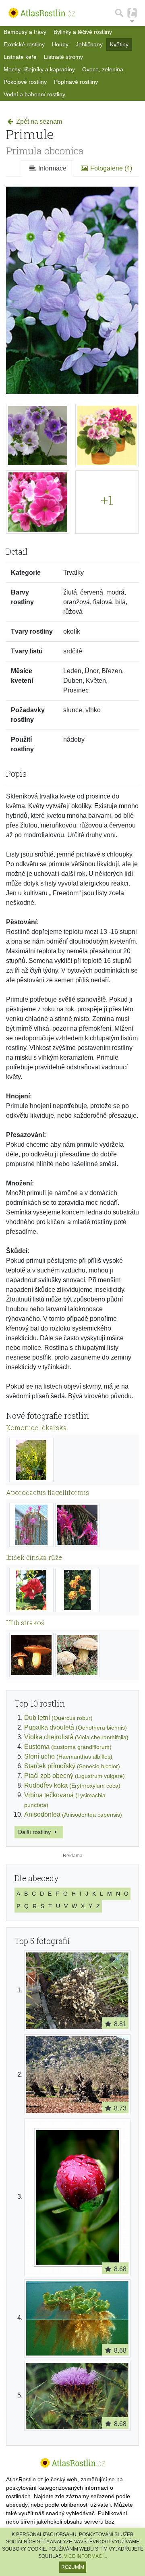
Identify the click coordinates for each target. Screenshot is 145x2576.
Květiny (119, 44)
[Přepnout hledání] (119, 13)
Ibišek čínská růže (34, 1557)
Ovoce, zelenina (103, 69)
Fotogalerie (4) (110, 168)
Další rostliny (35, 1832)
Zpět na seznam (38, 122)
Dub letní (58, 1718)
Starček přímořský (72, 1766)
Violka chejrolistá (76, 1737)
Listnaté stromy (63, 57)
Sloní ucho (68, 1756)
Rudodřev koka (72, 1785)
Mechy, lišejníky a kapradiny (39, 69)
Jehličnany (89, 44)
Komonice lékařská (36, 1427)
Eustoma (68, 1747)
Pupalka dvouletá (76, 1727)
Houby (60, 44)
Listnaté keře (20, 57)
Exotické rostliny (24, 44)
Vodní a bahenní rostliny (34, 94)
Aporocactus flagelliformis (48, 1492)
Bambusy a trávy (25, 32)
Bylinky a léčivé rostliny (83, 32)
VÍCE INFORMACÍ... (86, 2556)
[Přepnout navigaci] (132, 13)
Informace (52, 168)
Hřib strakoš (25, 1623)
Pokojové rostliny (25, 82)
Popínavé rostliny (76, 82)
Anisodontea (73, 1814)
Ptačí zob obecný (75, 1776)
